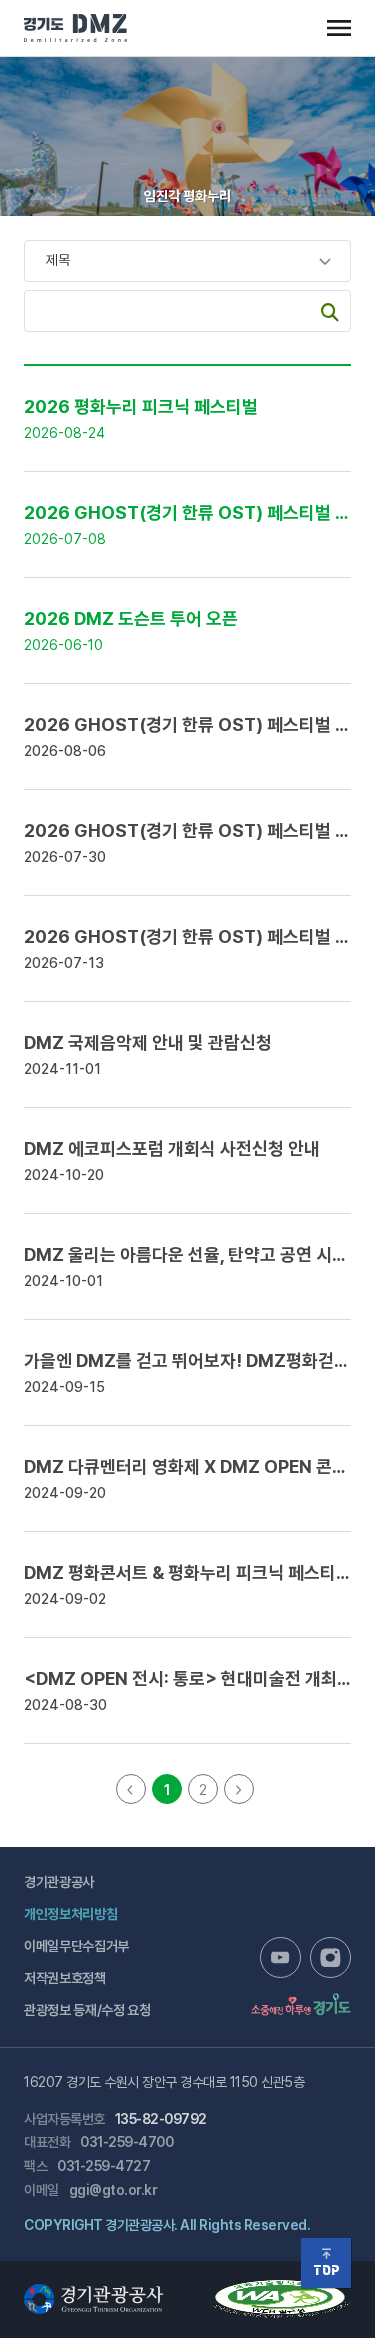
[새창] (282, 2289)
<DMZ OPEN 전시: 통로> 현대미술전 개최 (198, 1678)
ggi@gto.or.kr (113, 2190)
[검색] (330, 311)
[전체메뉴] (339, 28)
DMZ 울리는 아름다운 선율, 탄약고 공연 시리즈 (194, 1254)
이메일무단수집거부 (76, 1946)
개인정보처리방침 (70, 1914)
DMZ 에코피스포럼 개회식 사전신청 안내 (172, 1148)
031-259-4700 (126, 2142)
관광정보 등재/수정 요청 (87, 2010)
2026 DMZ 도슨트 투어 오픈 (131, 618)
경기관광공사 (59, 1882)
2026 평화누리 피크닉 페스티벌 (141, 406)
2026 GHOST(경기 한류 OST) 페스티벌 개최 (195, 512)
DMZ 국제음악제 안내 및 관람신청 (148, 1042)
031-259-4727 (103, 2166)
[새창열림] (280, 1957)
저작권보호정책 (65, 1978)
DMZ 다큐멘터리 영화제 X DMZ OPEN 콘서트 (194, 1466)
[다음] (239, 1789)
